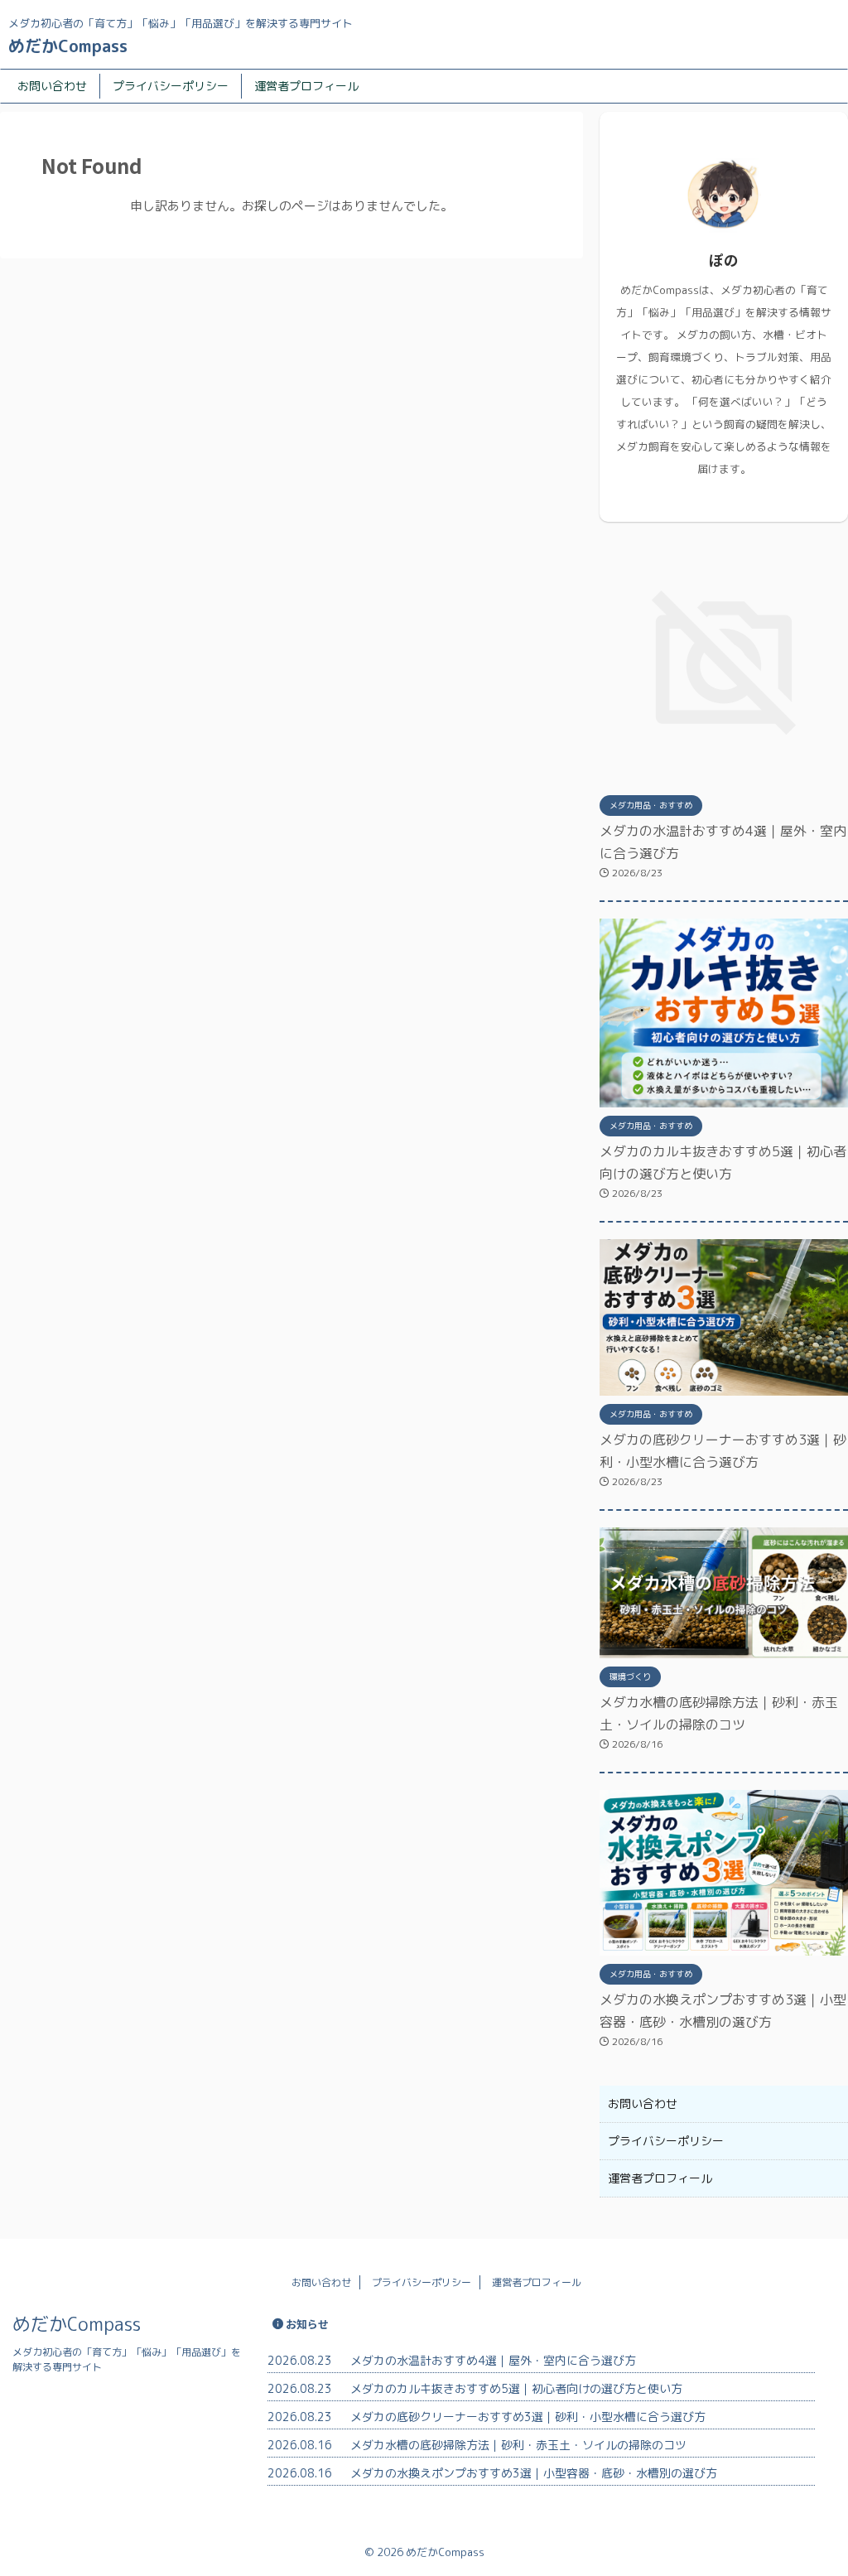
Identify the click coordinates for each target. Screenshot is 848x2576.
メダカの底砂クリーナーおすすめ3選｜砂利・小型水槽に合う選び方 (528, 2417)
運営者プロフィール (306, 86)
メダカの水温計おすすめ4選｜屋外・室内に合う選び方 (493, 2360)
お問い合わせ (52, 86)
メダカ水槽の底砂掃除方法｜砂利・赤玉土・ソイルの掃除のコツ (518, 2445)
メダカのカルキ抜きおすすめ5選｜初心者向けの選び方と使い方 (516, 2388)
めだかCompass (68, 46)
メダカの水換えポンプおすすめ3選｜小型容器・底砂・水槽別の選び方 (534, 2473)
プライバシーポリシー (171, 86)
